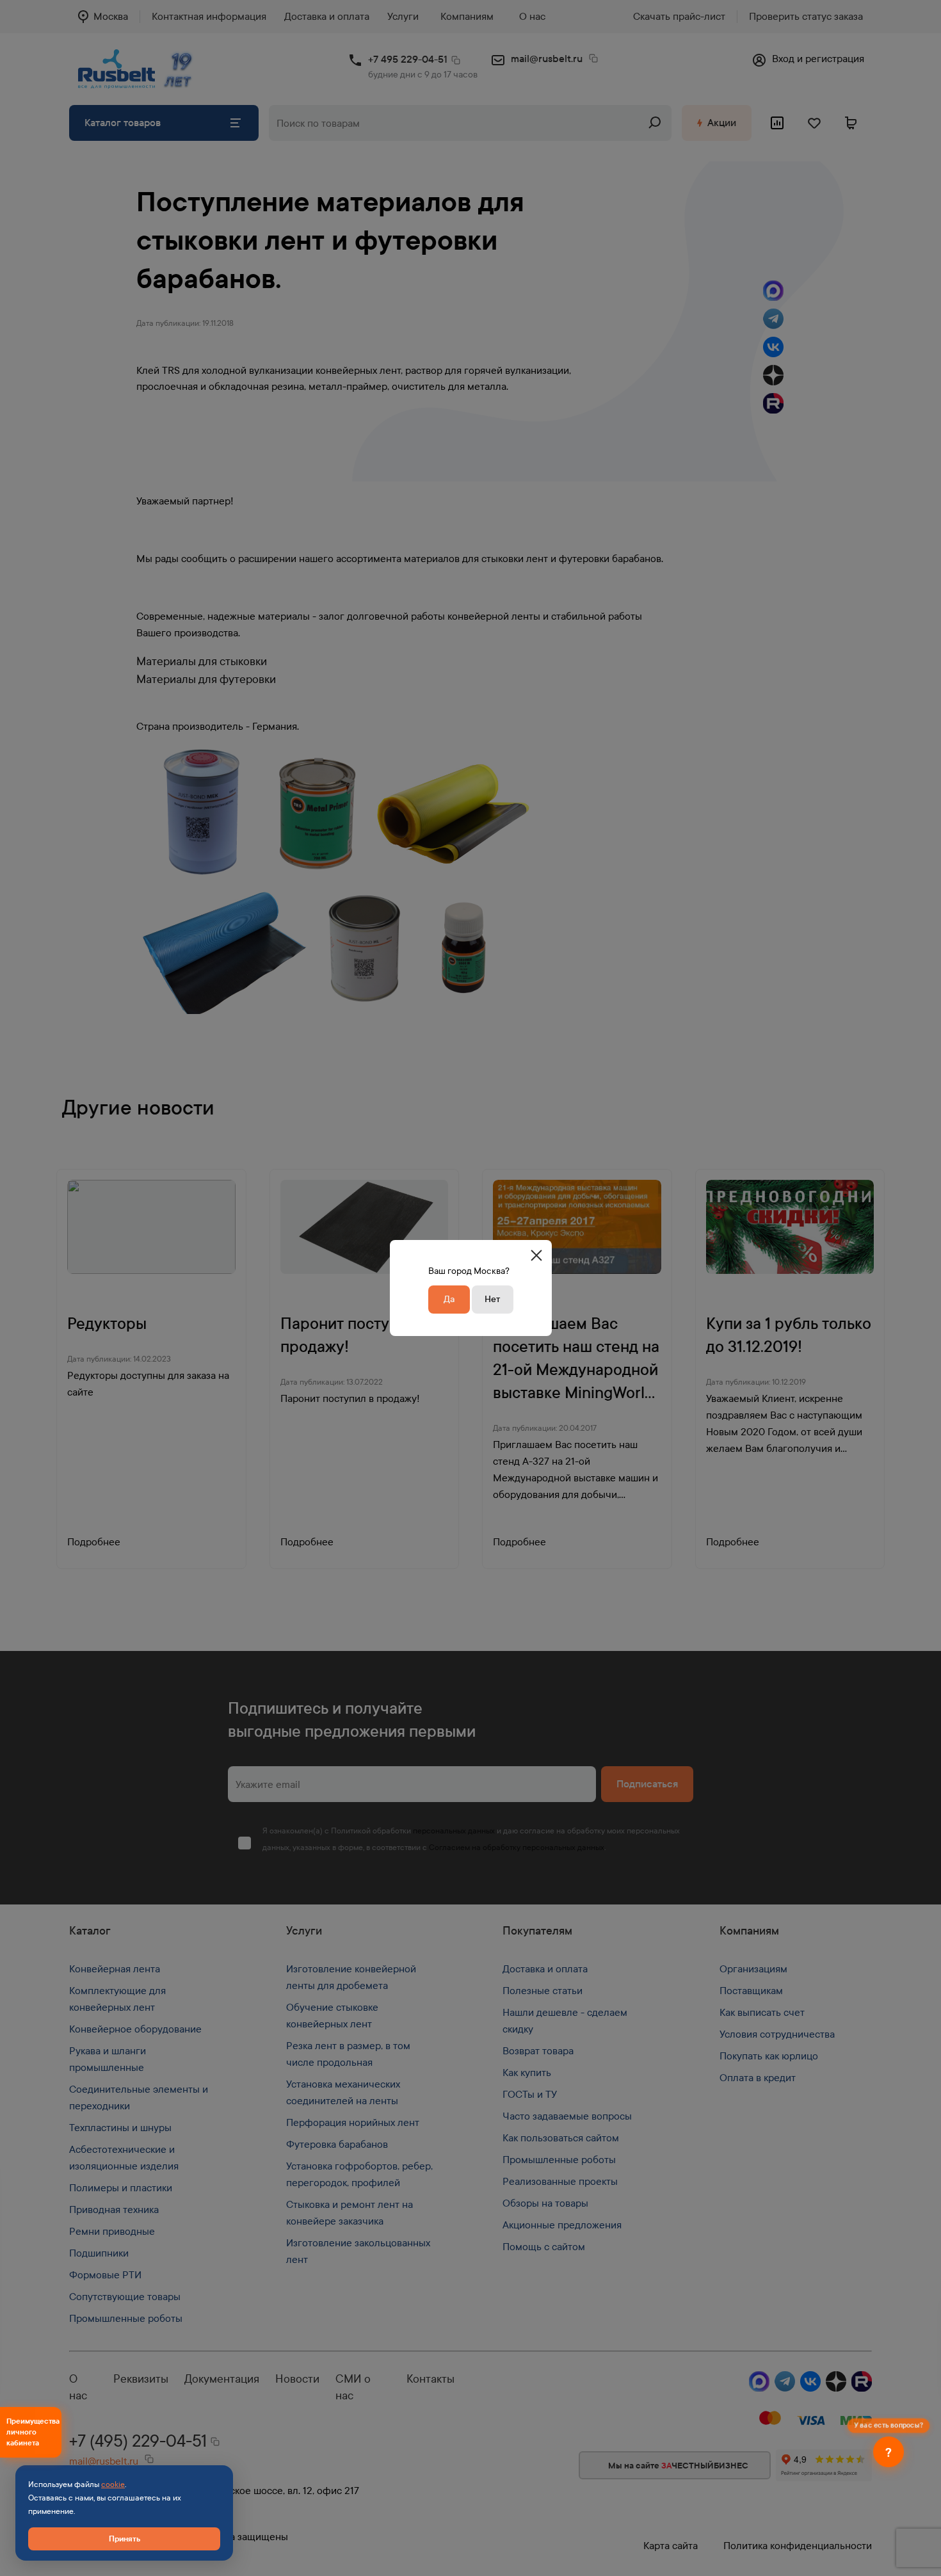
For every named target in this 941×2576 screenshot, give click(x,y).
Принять (125, 2539)
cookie (113, 2484)
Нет (492, 1299)
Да (449, 1299)
